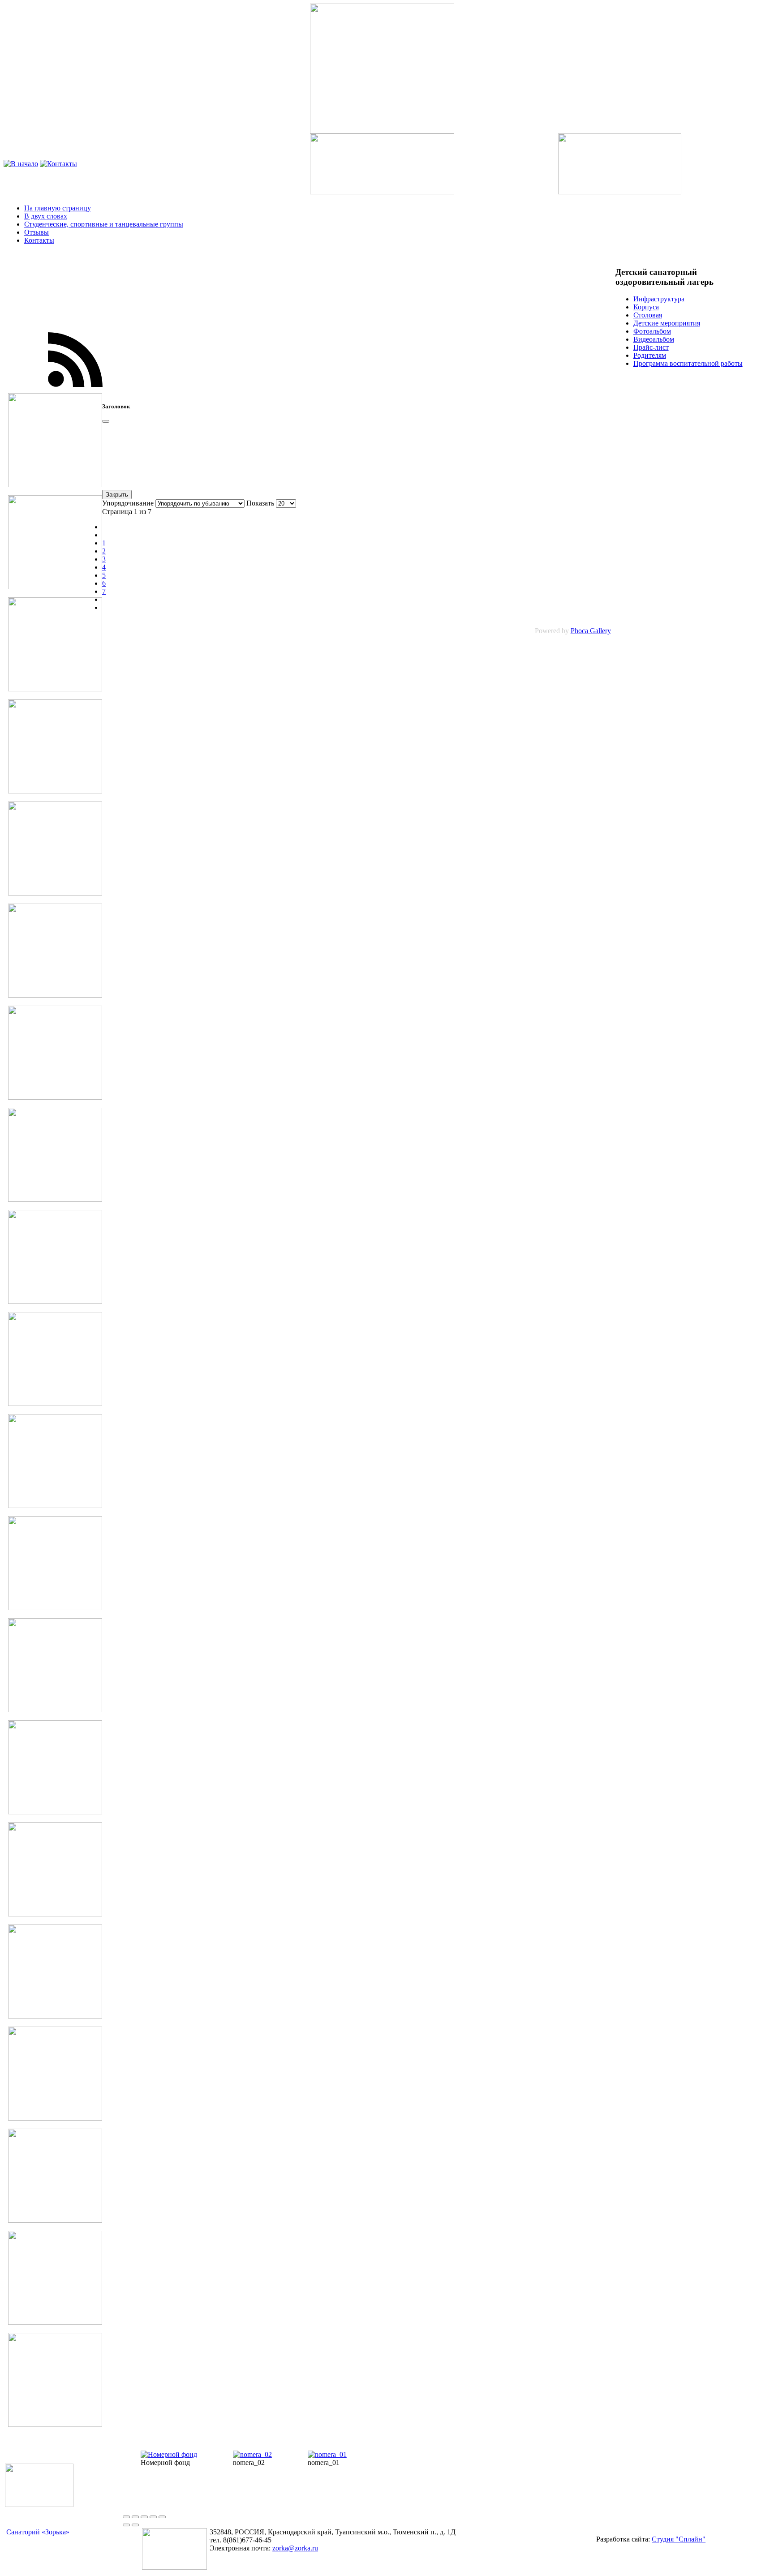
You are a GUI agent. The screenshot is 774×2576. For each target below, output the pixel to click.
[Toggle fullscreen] (144, 2517)
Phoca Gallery (591, 631)
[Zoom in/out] (153, 2517)
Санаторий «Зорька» (38, 2532)
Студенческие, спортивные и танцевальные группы (104, 224)
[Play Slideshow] (162, 2517)
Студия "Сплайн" (679, 2539)
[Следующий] (135, 2525)
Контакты (39, 240)
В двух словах (46, 216)
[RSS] (75, 391)
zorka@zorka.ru (295, 2548)
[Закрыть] (106, 421)
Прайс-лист (651, 347)
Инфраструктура (659, 299)
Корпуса (646, 307)
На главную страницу (58, 208)
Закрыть (117, 495)
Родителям (650, 355)
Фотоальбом (652, 331)
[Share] (135, 2517)
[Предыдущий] (126, 2525)
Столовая (648, 315)
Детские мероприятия (667, 323)
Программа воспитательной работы (688, 363)
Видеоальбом (654, 339)
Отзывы (37, 232)
